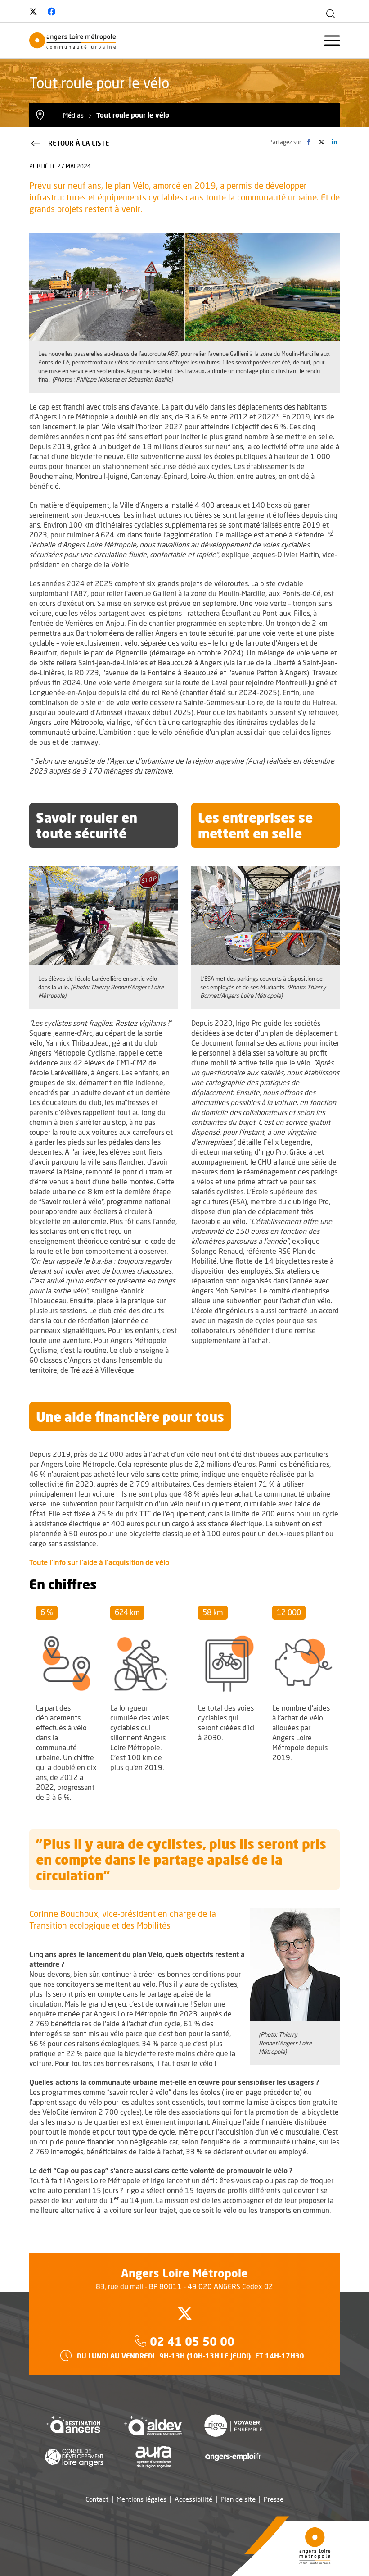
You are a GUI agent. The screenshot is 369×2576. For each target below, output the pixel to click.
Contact (97, 2499)
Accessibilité (193, 2499)
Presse (274, 2499)
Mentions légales (142, 2499)
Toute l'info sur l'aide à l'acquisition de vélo (99, 1562)
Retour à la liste (79, 143)
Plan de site (238, 2499)
